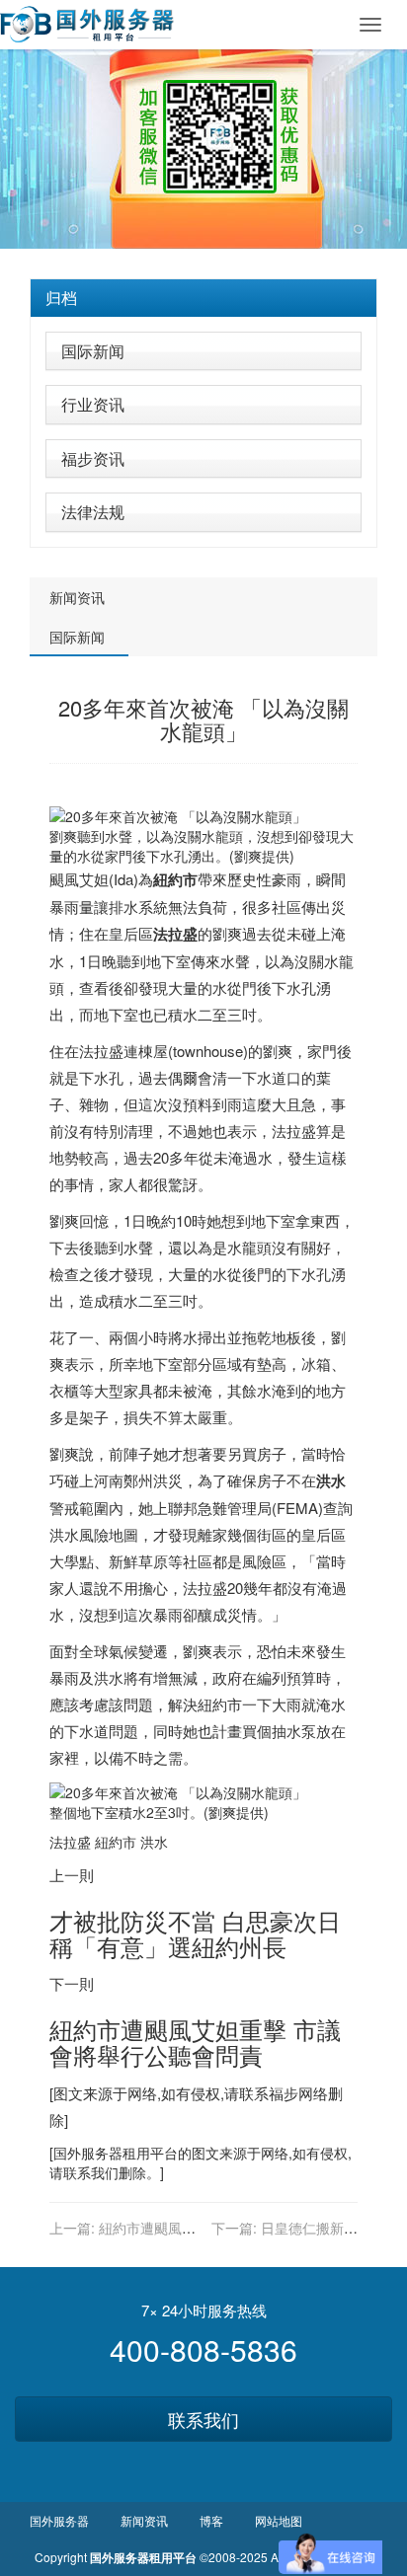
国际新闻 (93, 351)
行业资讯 (93, 404)
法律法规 (93, 512)
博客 (211, 2520)
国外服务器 (88, 2153)
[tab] (203, 298)
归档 (61, 298)
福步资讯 (93, 458)
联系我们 (203, 2419)
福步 (284, 2093)
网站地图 (279, 2520)
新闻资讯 (77, 597)
